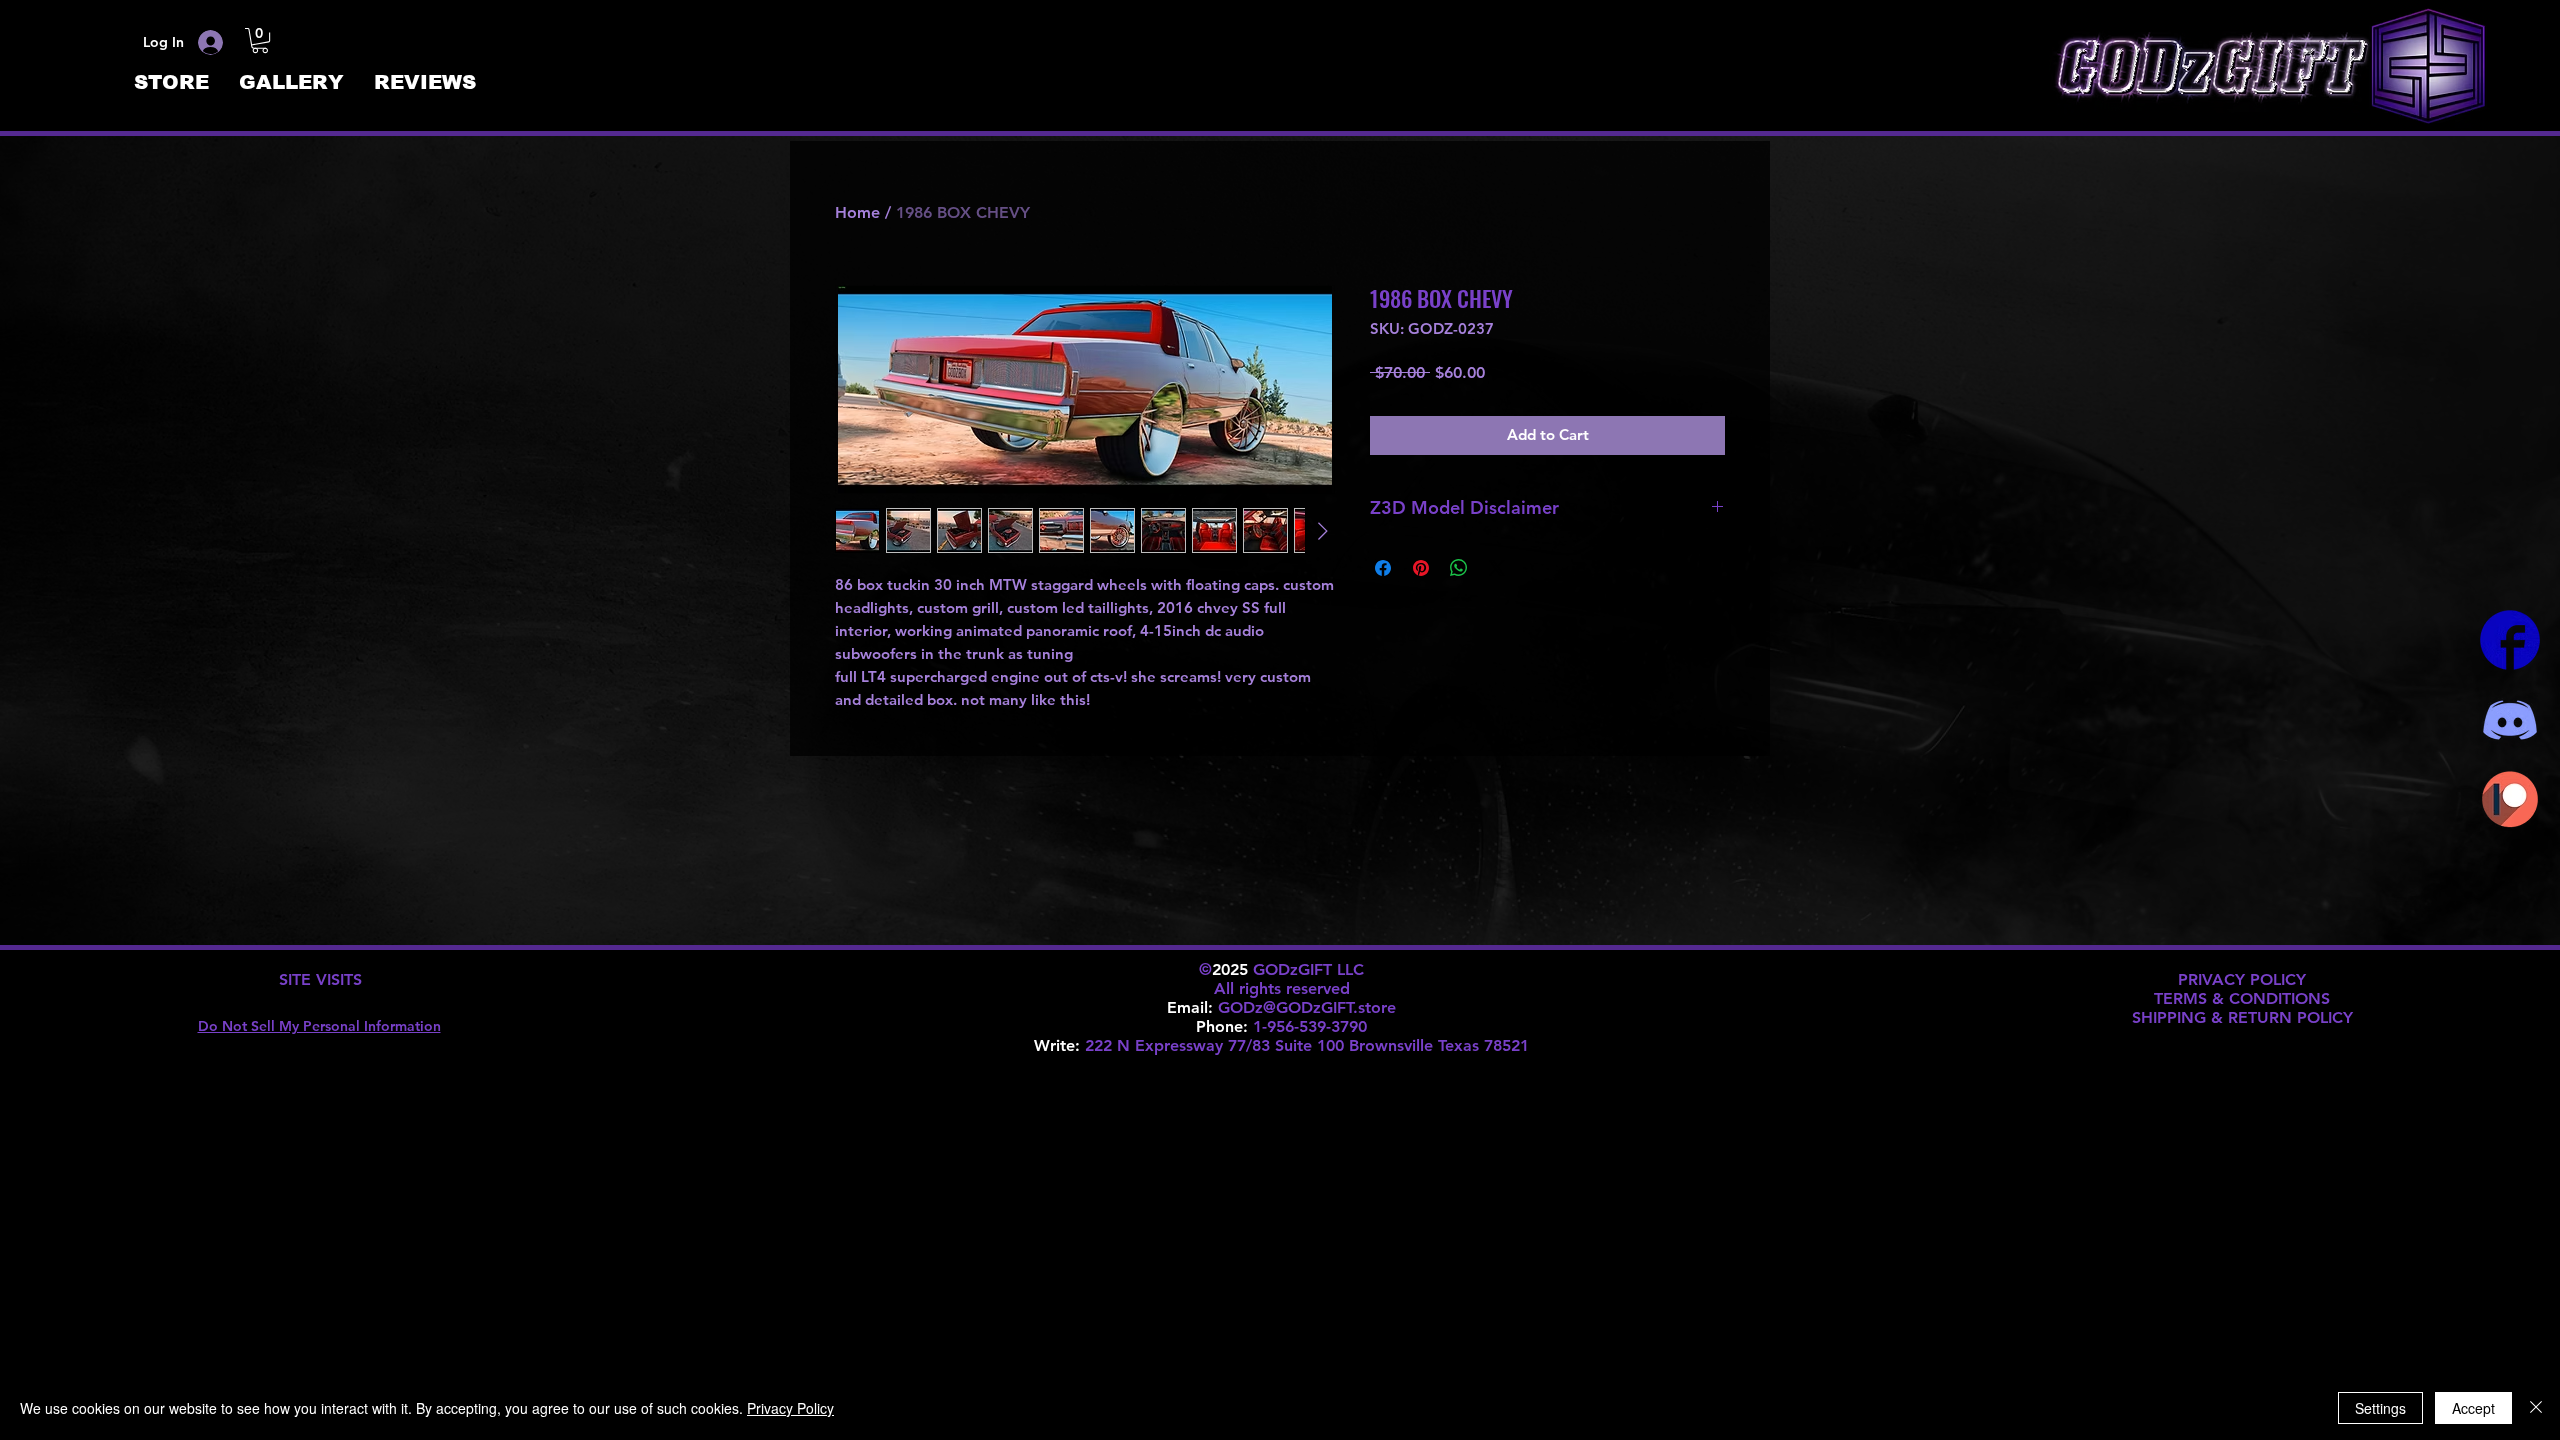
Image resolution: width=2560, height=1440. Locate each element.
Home (857, 212)
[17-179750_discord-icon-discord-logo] (2510, 720)
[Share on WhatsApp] (1459, 568)
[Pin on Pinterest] (1421, 568)
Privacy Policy (790, 1408)
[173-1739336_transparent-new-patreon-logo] (2510, 800)
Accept (2473, 1408)
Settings (2380, 1408)
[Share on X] (1497, 568)
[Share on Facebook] (1383, 568)
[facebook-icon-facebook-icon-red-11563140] (2510, 640)
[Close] (2536, 1408)
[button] (260, 40)
